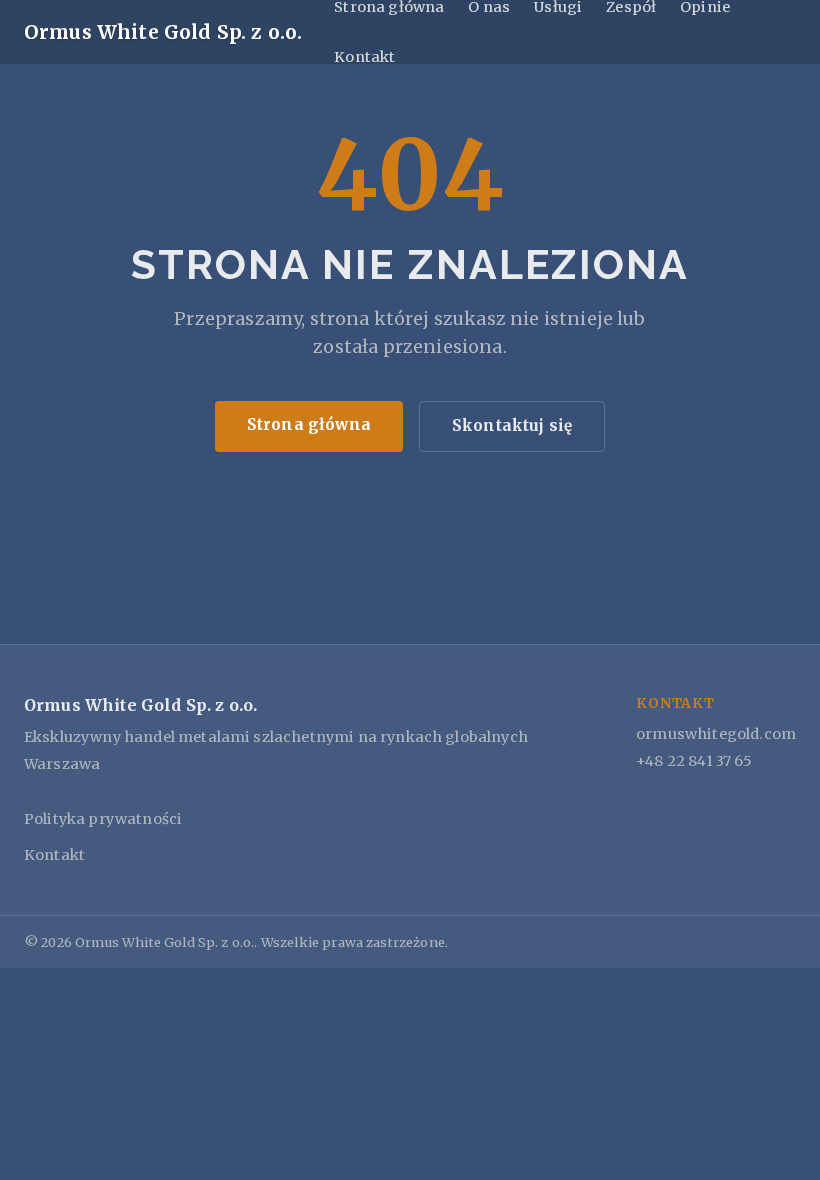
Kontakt (364, 57)
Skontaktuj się (512, 425)
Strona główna (309, 424)
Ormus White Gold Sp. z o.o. (163, 32)
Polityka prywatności (103, 819)
